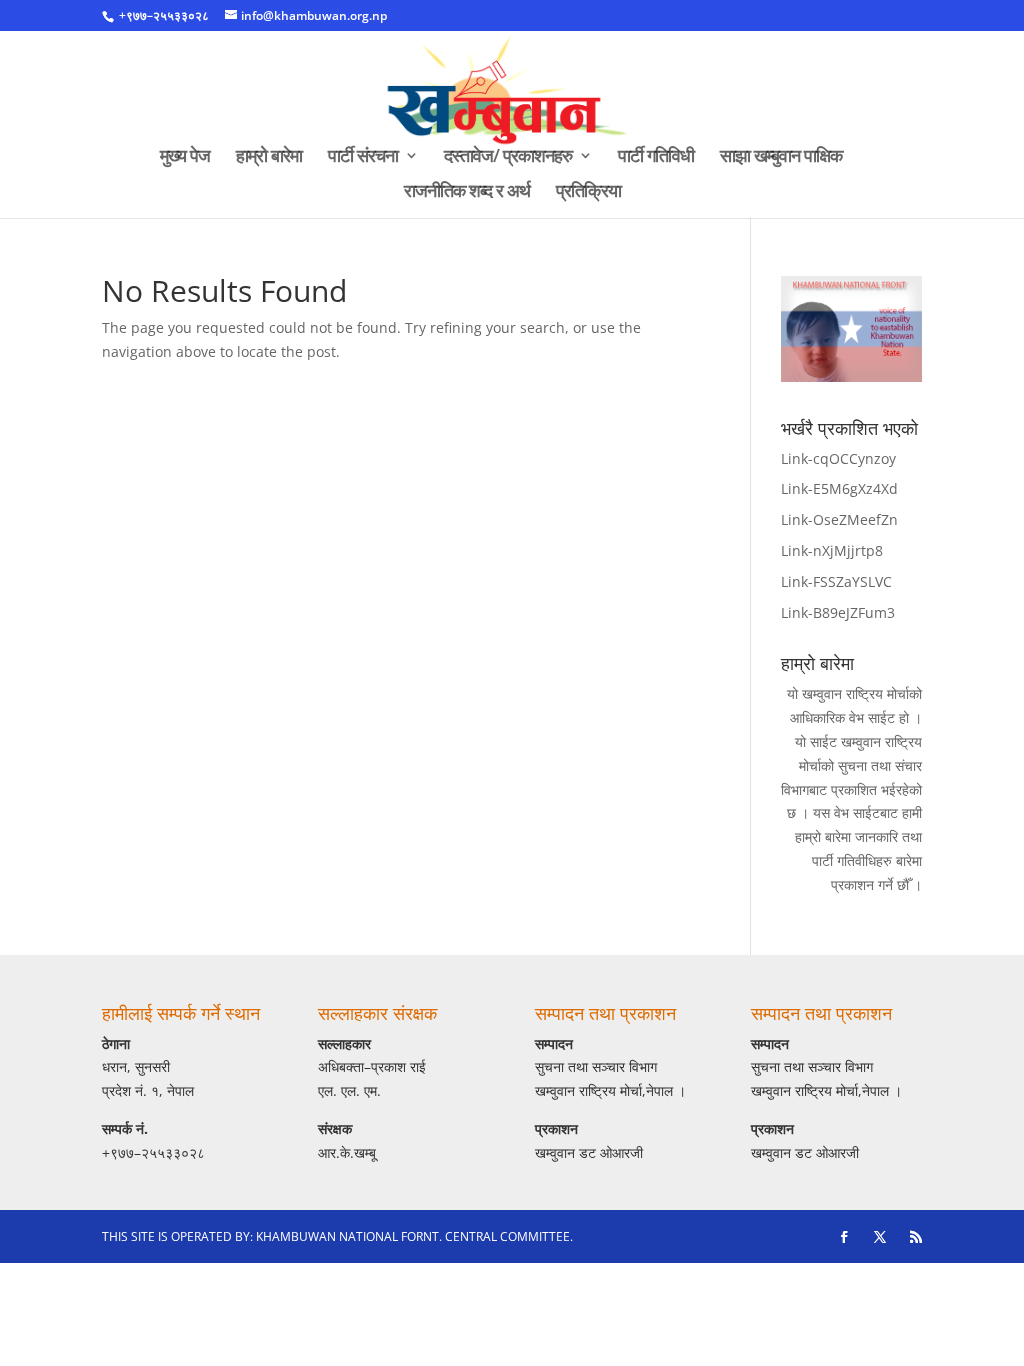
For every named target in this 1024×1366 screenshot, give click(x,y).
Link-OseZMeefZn (839, 519)
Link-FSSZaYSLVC (836, 581)
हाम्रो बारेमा (269, 157)
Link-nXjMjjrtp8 (832, 550)
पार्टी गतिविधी (656, 157)
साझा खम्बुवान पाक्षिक (781, 157)
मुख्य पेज (185, 157)
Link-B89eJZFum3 (838, 612)
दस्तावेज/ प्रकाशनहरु (508, 157)
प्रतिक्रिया (588, 192)
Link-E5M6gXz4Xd (839, 488)
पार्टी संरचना (363, 157)
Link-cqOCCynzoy (838, 458)
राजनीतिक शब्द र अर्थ (467, 192)
